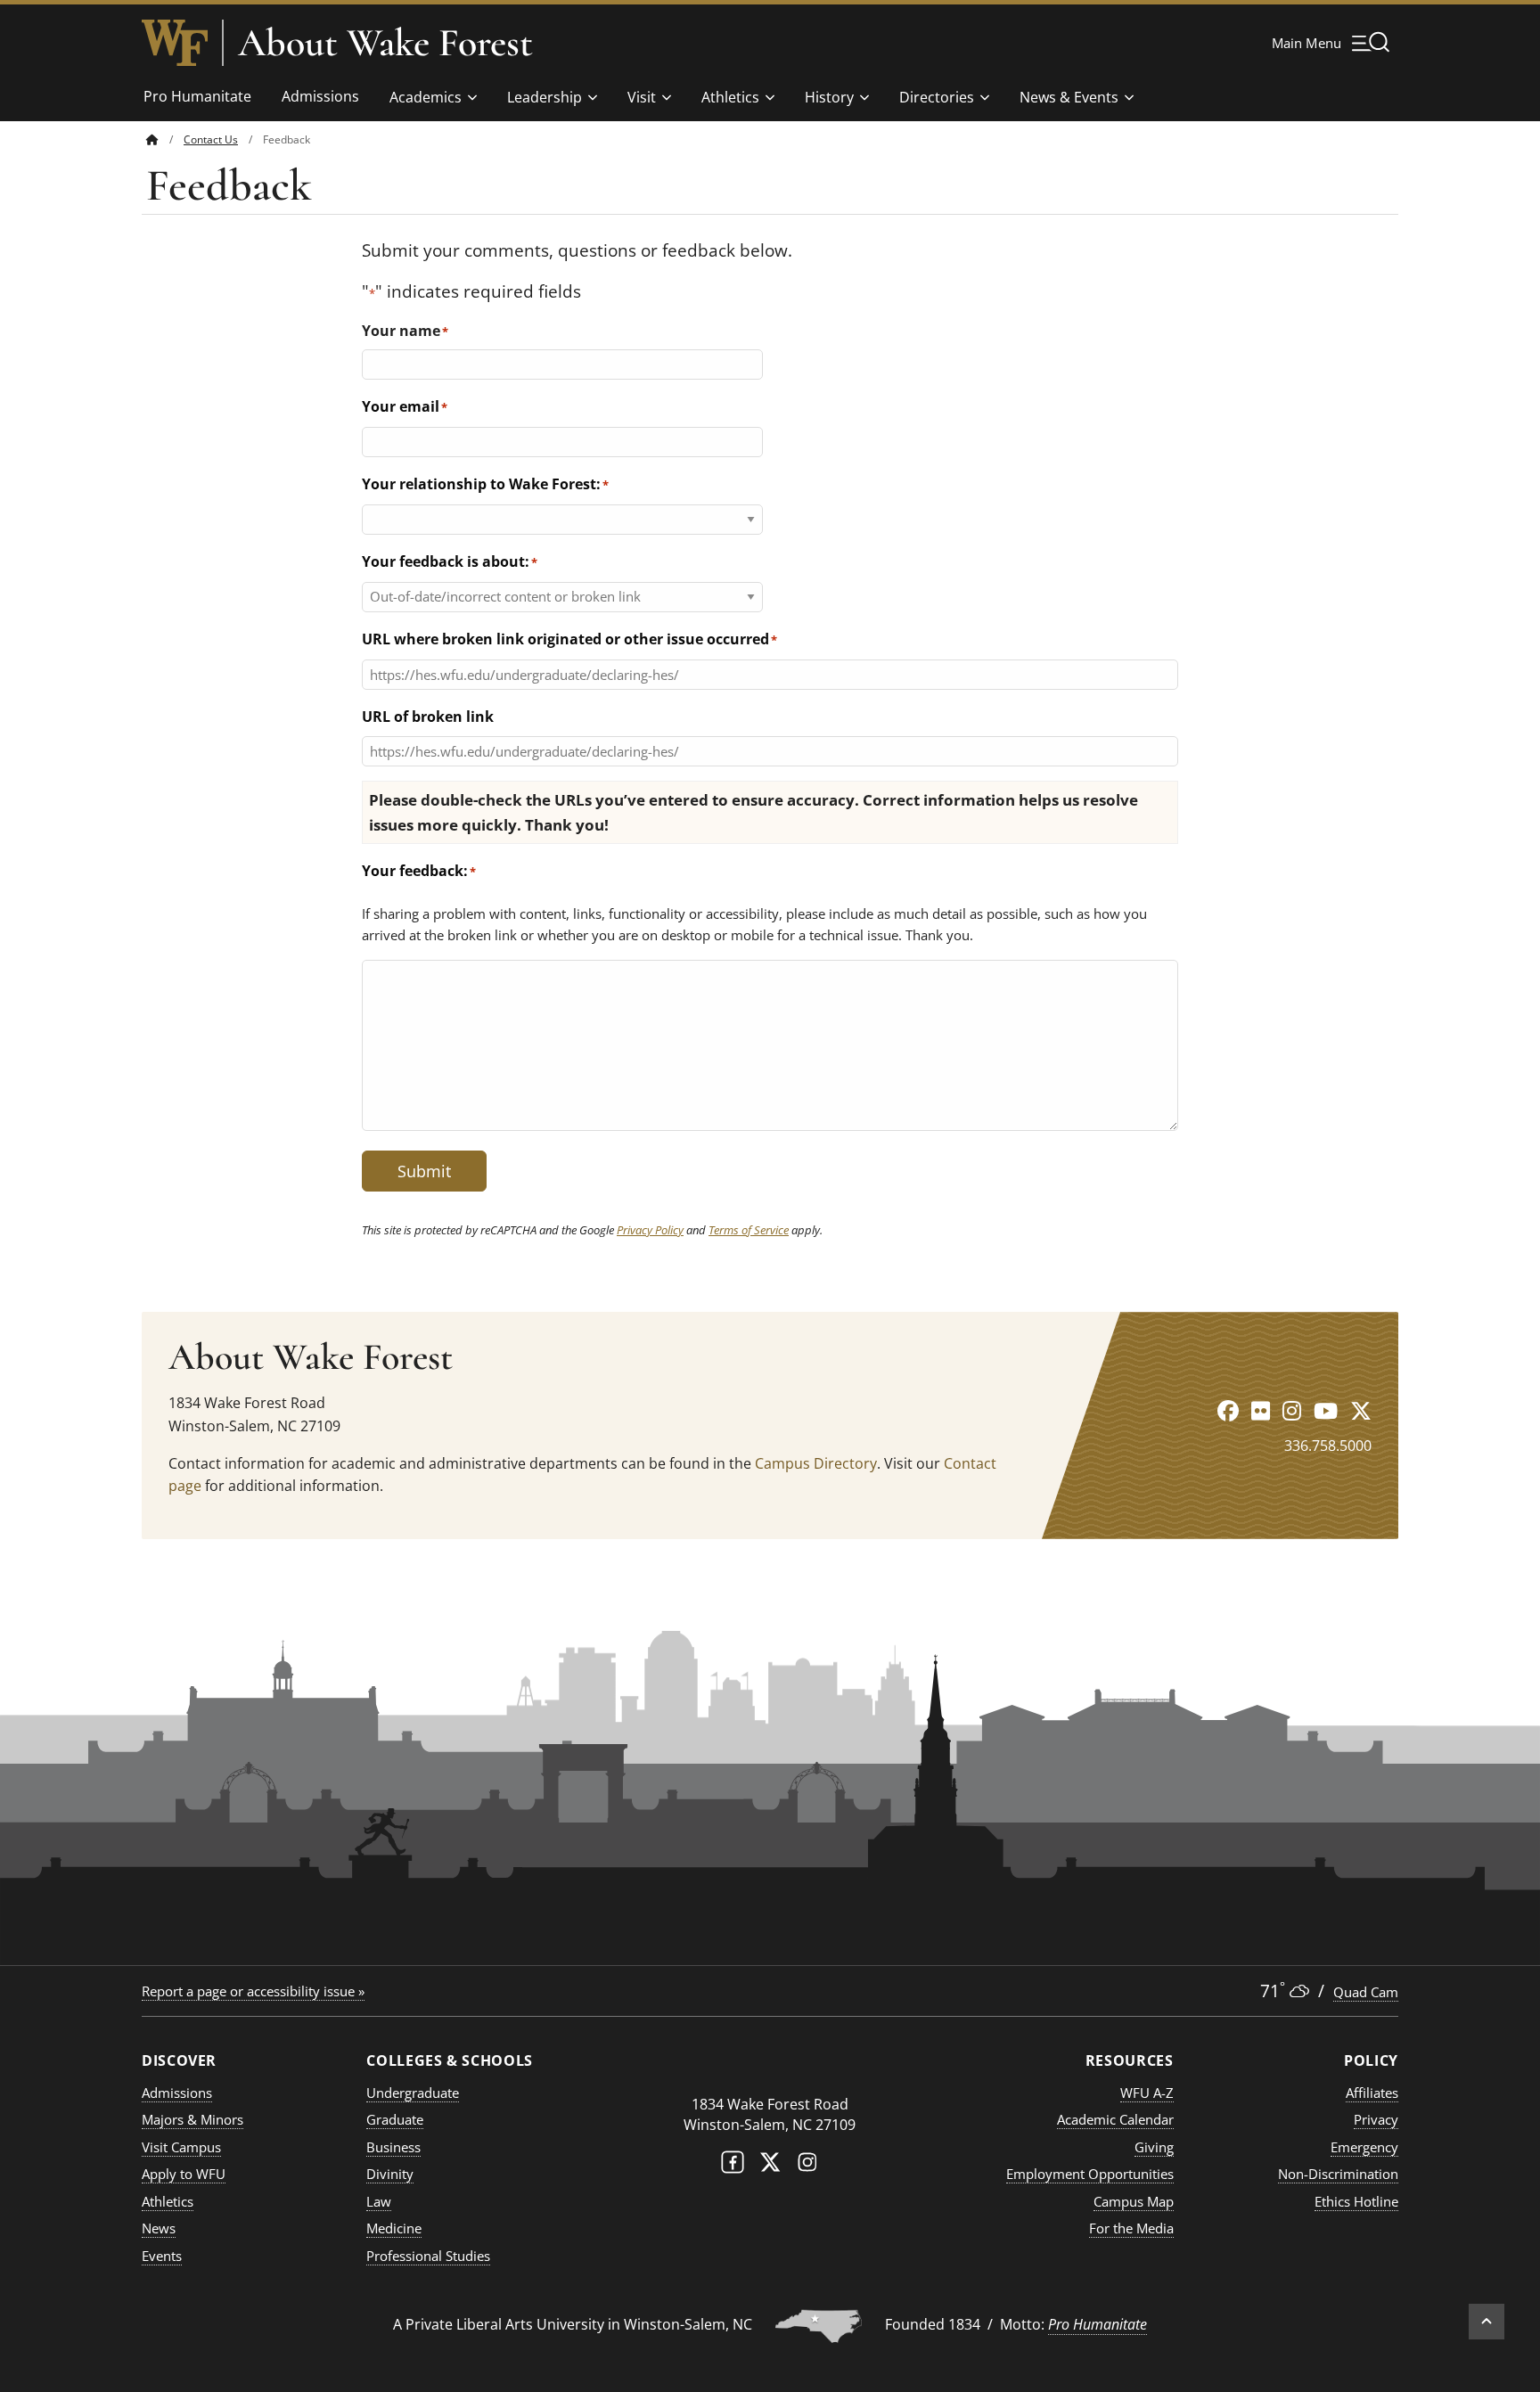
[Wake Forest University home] (175, 43)
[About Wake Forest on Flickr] (1261, 1410)
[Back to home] (152, 139)
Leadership (545, 97)
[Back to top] (1487, 2322)
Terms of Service (749, 1230)
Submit (424, 1171)
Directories (937, 97)
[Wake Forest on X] (770, 2166)
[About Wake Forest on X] (1361, 1410)
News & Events (1069, 97)
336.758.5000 (1328, 1446)
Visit (642, 97)
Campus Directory (816, 1463)
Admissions (320, 96)
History (829, 97)
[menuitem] (165, 139)
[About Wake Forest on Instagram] (1292, 1410)
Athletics (730, 97)
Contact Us (211, 139)
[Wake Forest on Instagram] (807, 2166)
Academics (426, 97)
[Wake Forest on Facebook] (733, 2166)
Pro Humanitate (197, 96)
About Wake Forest (385, 43)
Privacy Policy (650, 1230)
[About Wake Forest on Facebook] (1228, 1410)
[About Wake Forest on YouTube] (1326, 1410)
